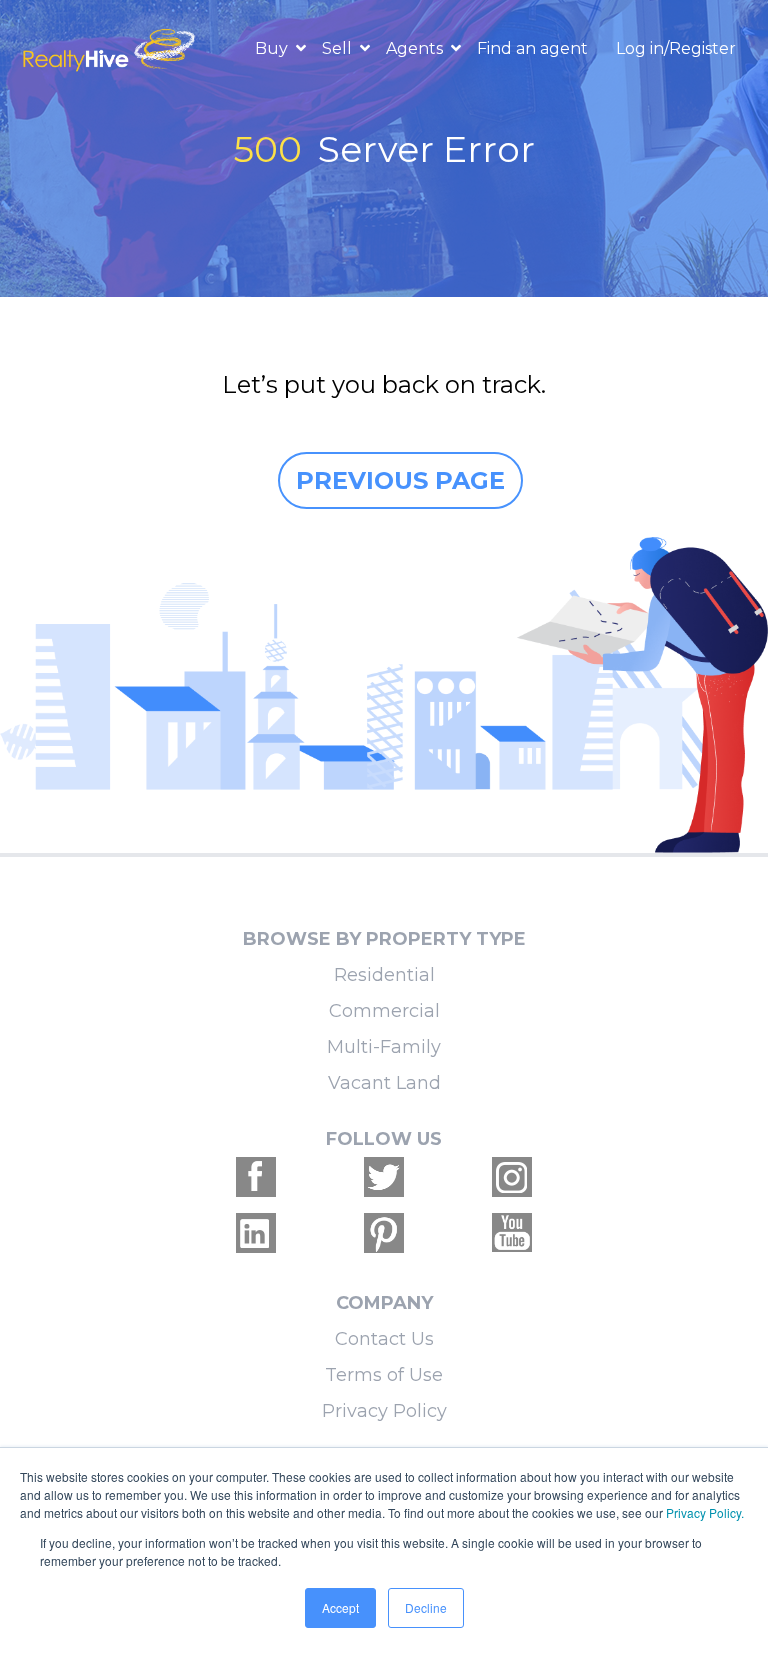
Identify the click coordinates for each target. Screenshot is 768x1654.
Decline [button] (426, 1607)
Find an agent (532, 48)
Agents (416, 48)
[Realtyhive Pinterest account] (384, 1233)
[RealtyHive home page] (111, 48)
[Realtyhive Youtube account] (512, 1233)
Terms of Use (384, 1375)
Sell (339, 48)
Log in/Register (676, 48)
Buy (273, 48)
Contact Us (384, 1339)
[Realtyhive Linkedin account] (256, 1233)
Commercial (384, 1011)
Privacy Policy (384, 1411)
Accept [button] (340, 1607)
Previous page (400, 480)
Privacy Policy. (705, 1512)
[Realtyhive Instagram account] (512, 1177)
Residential (384, 975)
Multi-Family (384, 1047)
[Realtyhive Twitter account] (384, 1177)
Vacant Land (384, 1083)
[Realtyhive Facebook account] (256, 1177)
